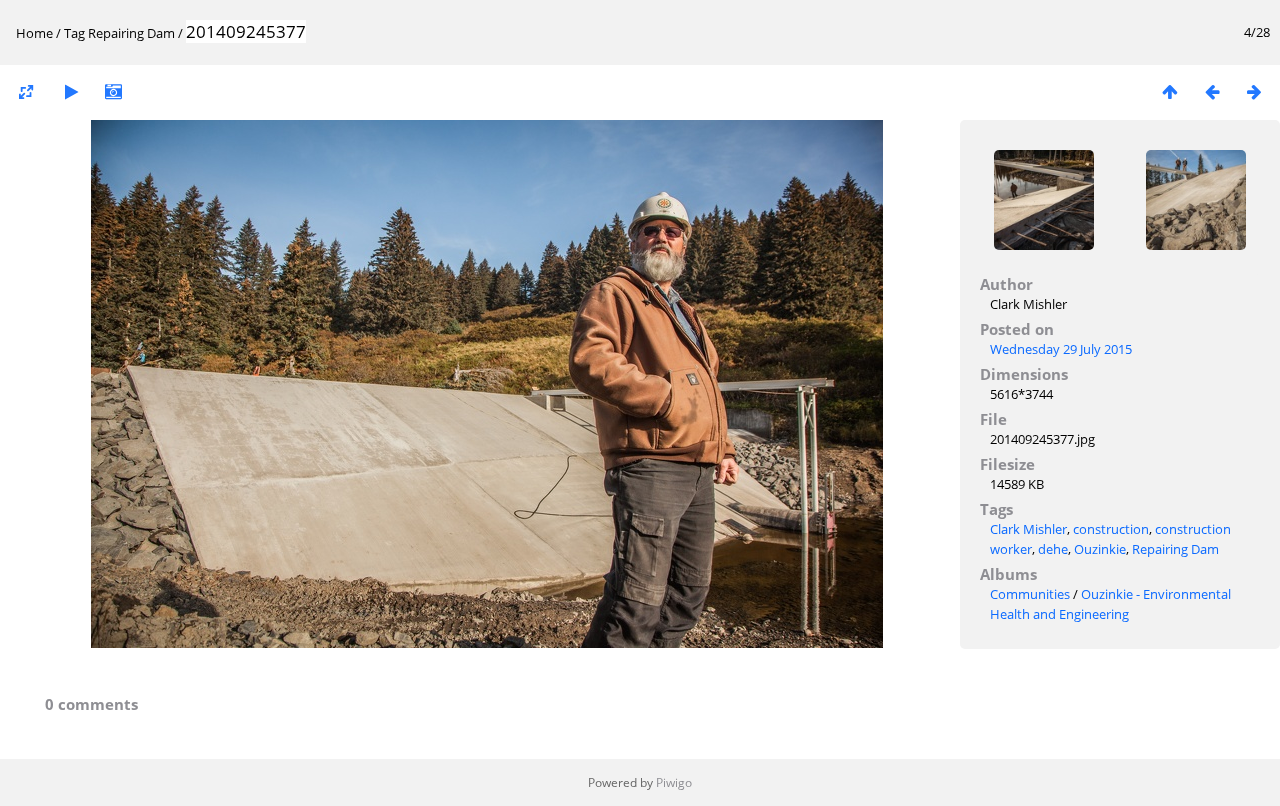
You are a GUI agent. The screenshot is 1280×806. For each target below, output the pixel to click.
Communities (1030, 594)
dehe (1053, 549)
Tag (74, 33)
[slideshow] (71, 91)
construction (1111, 529)
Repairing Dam (131, 33)
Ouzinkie (1100, 549)
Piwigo (674, 782)
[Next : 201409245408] (1254, 91)
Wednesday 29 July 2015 (1061, 349)
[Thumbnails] (1170, 91)
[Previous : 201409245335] (1212, 91)
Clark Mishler (1028, 529)
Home (34, 33)
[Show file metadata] (113, 91)
